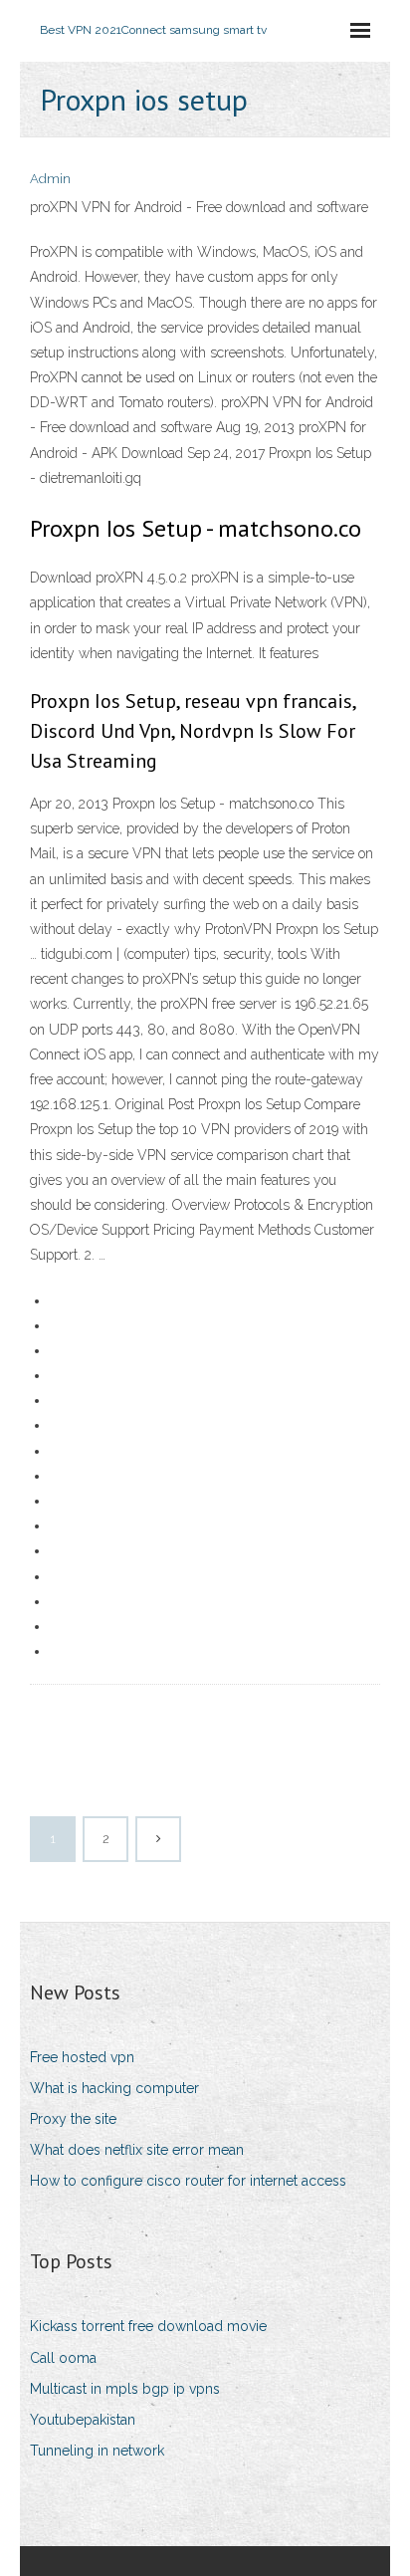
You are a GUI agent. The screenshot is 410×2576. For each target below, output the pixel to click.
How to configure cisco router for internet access (188, 2181)
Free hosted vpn (82, 2057)
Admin (50, 179)
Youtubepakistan (83, 2420)
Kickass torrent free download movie (148, 2326)
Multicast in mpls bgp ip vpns (125, 2389)
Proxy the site (73, 2119)
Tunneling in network (97, 2451)
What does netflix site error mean (137, 2150)
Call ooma (63, 2358)
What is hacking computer (114, 2088)
